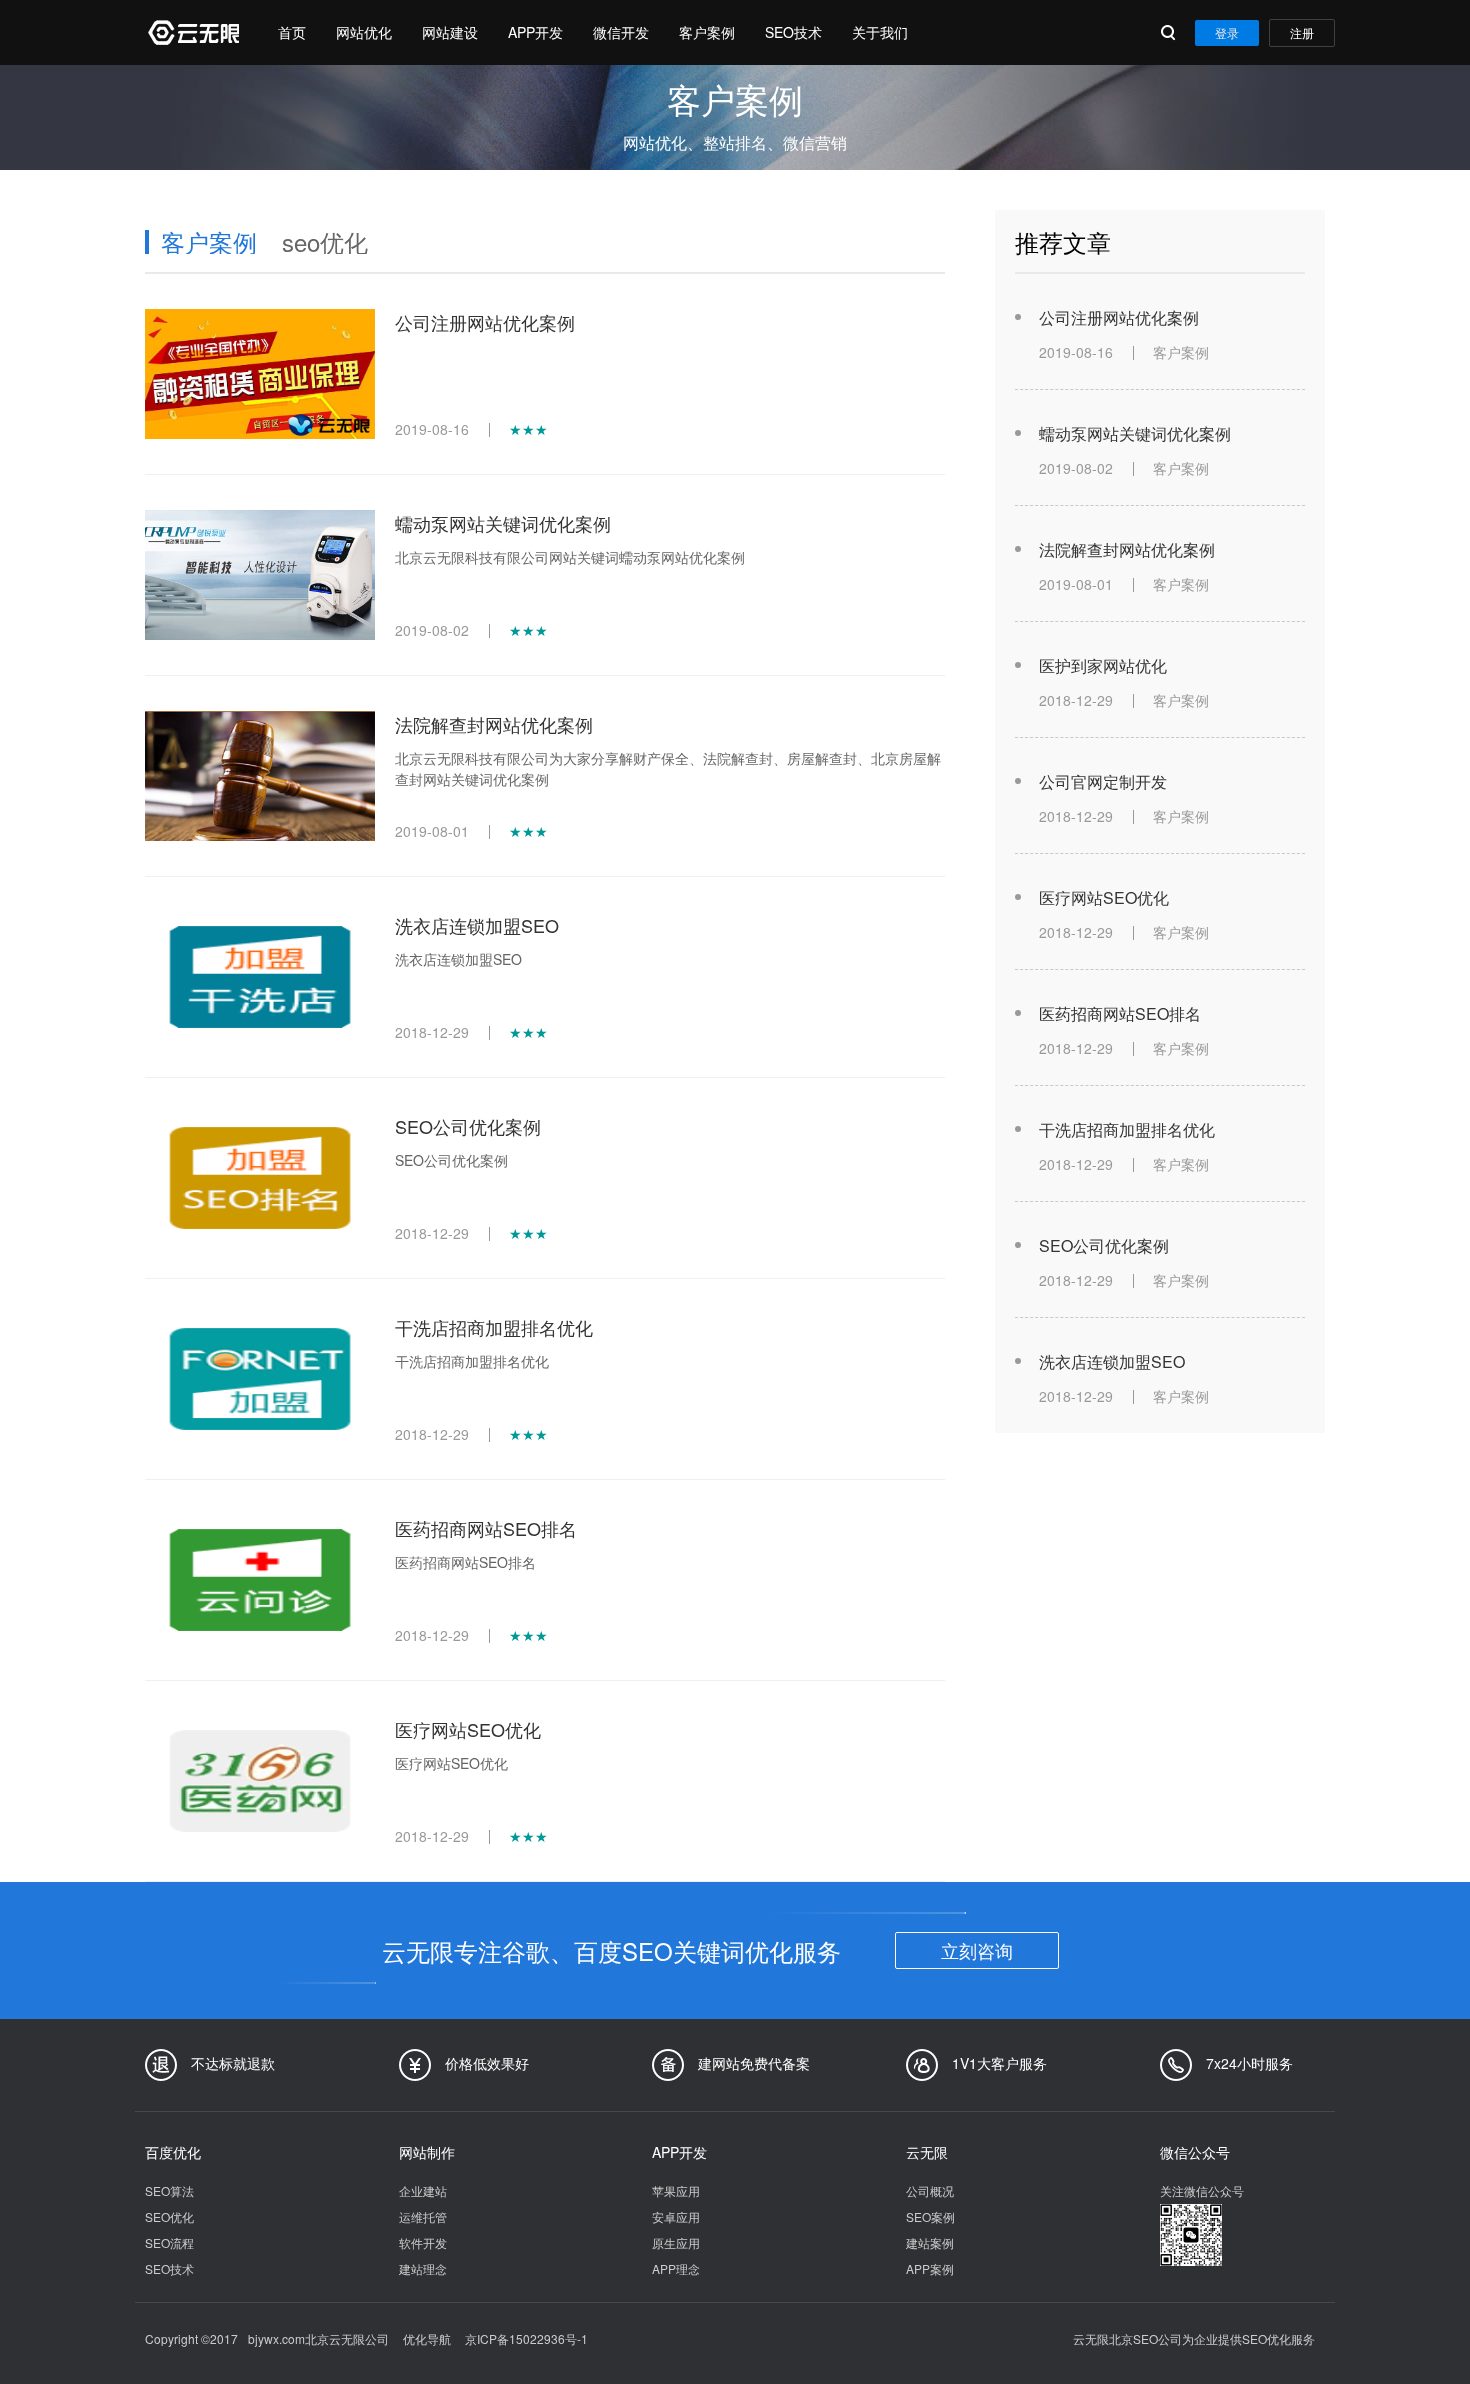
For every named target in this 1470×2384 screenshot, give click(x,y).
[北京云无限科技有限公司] (192, 32)
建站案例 (930, 2242)
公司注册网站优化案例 (485, 322)
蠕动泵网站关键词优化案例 (503, 523)
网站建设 (450, 32)
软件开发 (423, 2242)
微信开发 (621, 32)
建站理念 (423, 2268)
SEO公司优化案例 (468, 1126)
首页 (292, 32)
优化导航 (427, 2338)
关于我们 (880, 32)
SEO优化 (169, 2216)
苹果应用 (676, 2190)
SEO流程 (169, 2242)
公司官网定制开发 (1103, 781)
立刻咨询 (977, 1950)
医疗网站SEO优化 (468, 1729)
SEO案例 (930, 2216)
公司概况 (930, 2190)
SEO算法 (169, 2190)
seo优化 (325, 241)
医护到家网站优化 (1103, 665)
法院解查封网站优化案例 (494, 724)
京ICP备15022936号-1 (526, 2338)
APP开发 (535, 32)
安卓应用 (676, 2216)
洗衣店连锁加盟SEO (477, 925)
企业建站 (423, 2190)
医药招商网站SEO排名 (486, 1528)
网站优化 (364, 32)
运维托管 (423, 2216)
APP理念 (676, 2268)
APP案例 (930, 2268)
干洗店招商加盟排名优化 (494, 1327)
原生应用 (676, 2242)
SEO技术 (793, 32)
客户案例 (707, 32)
